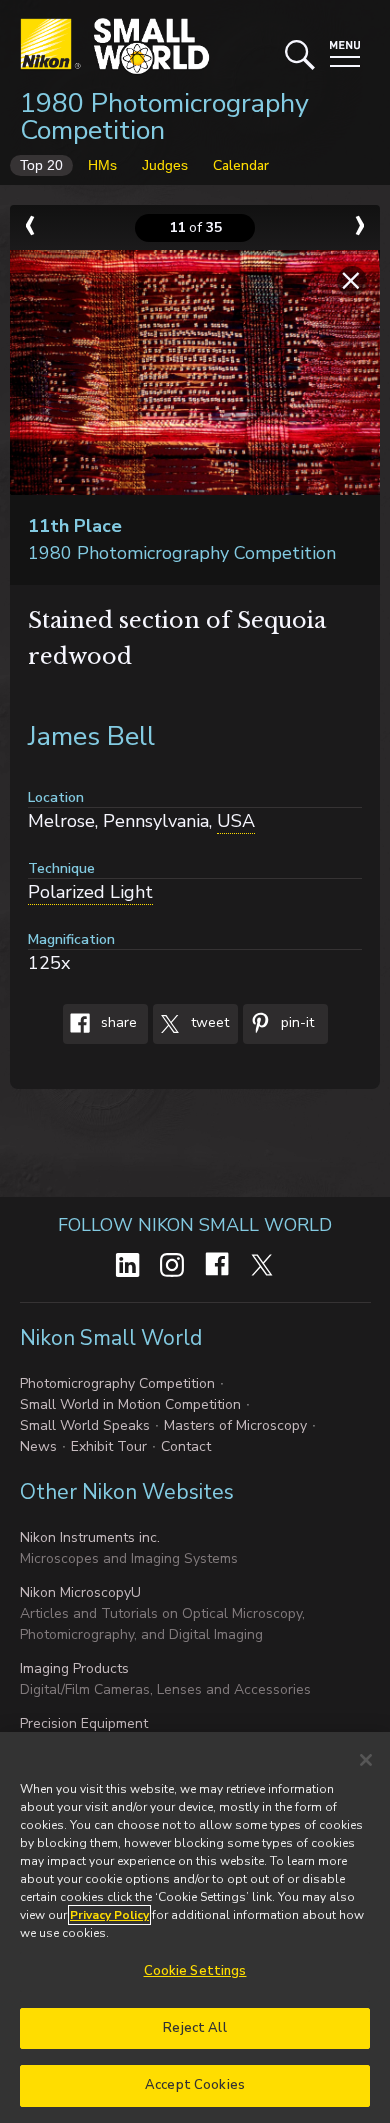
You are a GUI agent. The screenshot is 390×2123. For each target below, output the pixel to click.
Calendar (241, 165)
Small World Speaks (85, 1425)
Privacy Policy (109, 1915)
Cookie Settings (195, 1971)
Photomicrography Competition (117, 1383)
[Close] (366, 1760)
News (38, 1446)
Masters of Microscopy (235, 1425)
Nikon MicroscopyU (80, 1592)
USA (236, 821)
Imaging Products (74, 1668)
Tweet (208, 1023)
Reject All (194, 2028)
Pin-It (295, 1023)
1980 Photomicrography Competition (164, 117)
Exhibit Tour (109, 1446)
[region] (195, 1927)
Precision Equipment (84, 1723)
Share (117, 1023)
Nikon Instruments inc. (90, 1537)
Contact (186, 1446)
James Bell (91, 736)
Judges (165, 165)
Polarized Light (90, 892)
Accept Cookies (195, 2085)
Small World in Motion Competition (130, 1404)
